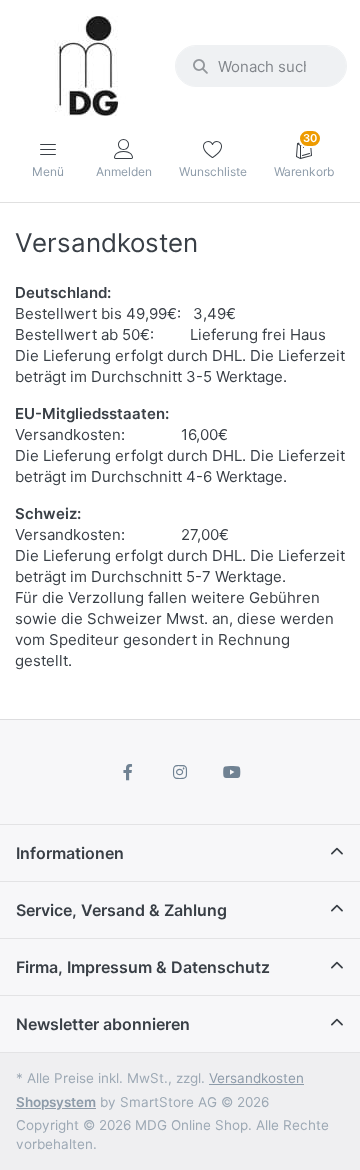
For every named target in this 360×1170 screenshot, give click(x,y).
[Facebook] (129, 772)
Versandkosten (256, 1078)
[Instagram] (180, 772)
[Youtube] (232, 772)
